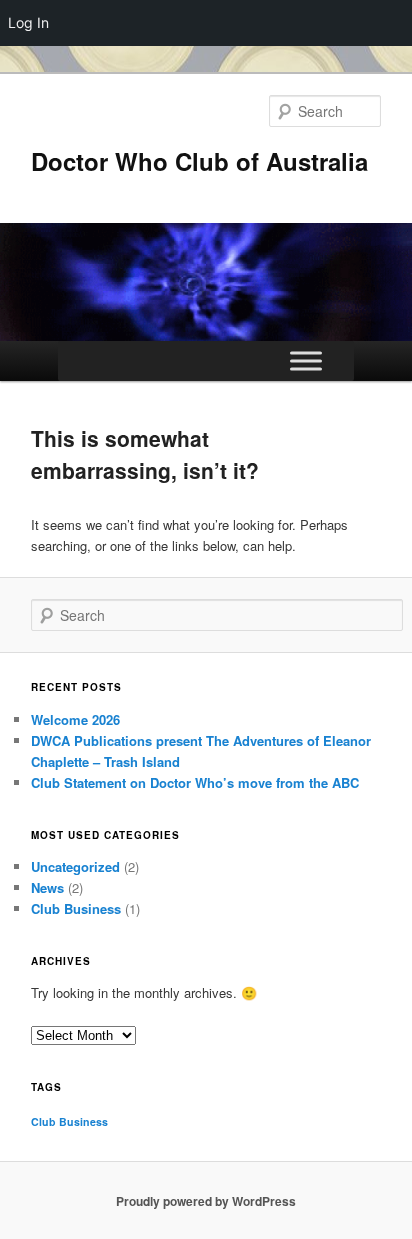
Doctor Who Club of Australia (199, 161)
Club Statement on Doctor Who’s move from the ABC (195, 782)
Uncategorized (75, 866)
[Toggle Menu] (306, 360)
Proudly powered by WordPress (206, 1201)
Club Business (76, 908)
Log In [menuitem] (28, 22)
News (47, 887)
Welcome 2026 (75, 719)
